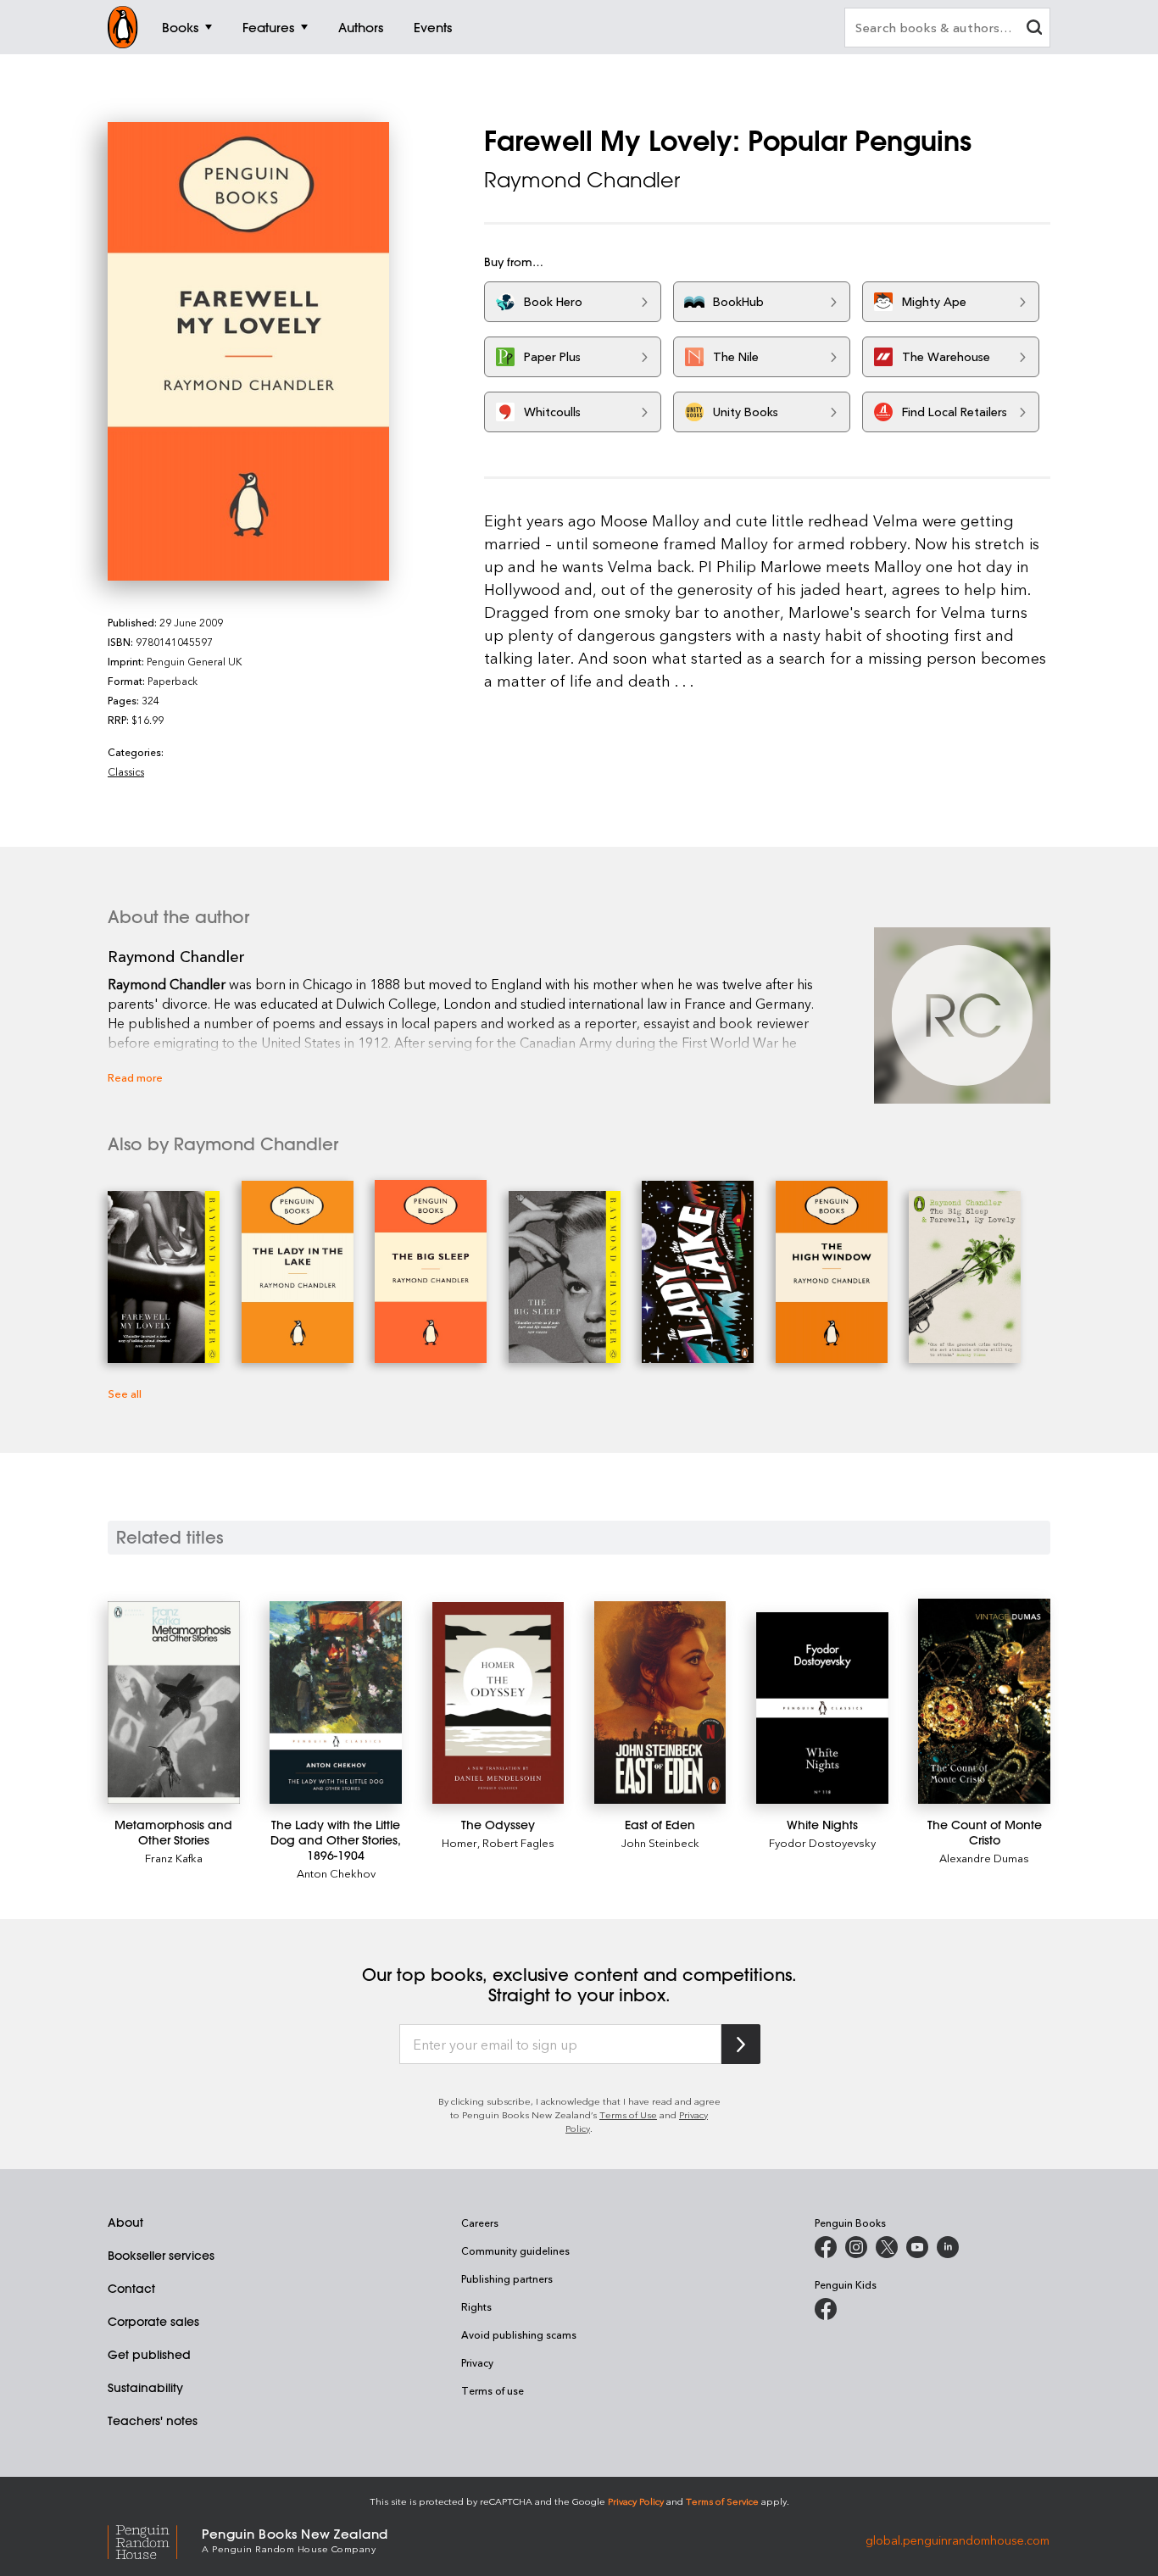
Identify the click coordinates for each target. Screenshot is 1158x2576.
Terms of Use (628, 2114)
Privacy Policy (636, 2501)
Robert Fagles (518, 1842)
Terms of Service (722, 2501)
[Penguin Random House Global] (155, 2539)
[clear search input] (1034, 29)
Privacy (477, 2362)
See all (125, 1393)
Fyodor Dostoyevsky (822, 1842)
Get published (149, 2355)
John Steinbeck (660, 1842)
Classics (126, 771)
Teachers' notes (153, 2421)
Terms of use (493, 2390)
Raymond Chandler (582, 180)
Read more (135, 1077)
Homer (459, 1842)
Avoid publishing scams (519, 2334)
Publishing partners (507, 2278)
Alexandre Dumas (984, 1858)
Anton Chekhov (336, 1873)
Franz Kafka (174, 1858)
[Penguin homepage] (123, 27)
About (125, 2223)
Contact (131, 2289)
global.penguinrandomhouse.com (958, 2539)
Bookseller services (161, 2256)
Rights (476, 2306)
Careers (480, 2223)
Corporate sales (153, 2322)
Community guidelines (515, 2251)
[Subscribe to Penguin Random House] (741, 2044)
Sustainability (145, 2388)
